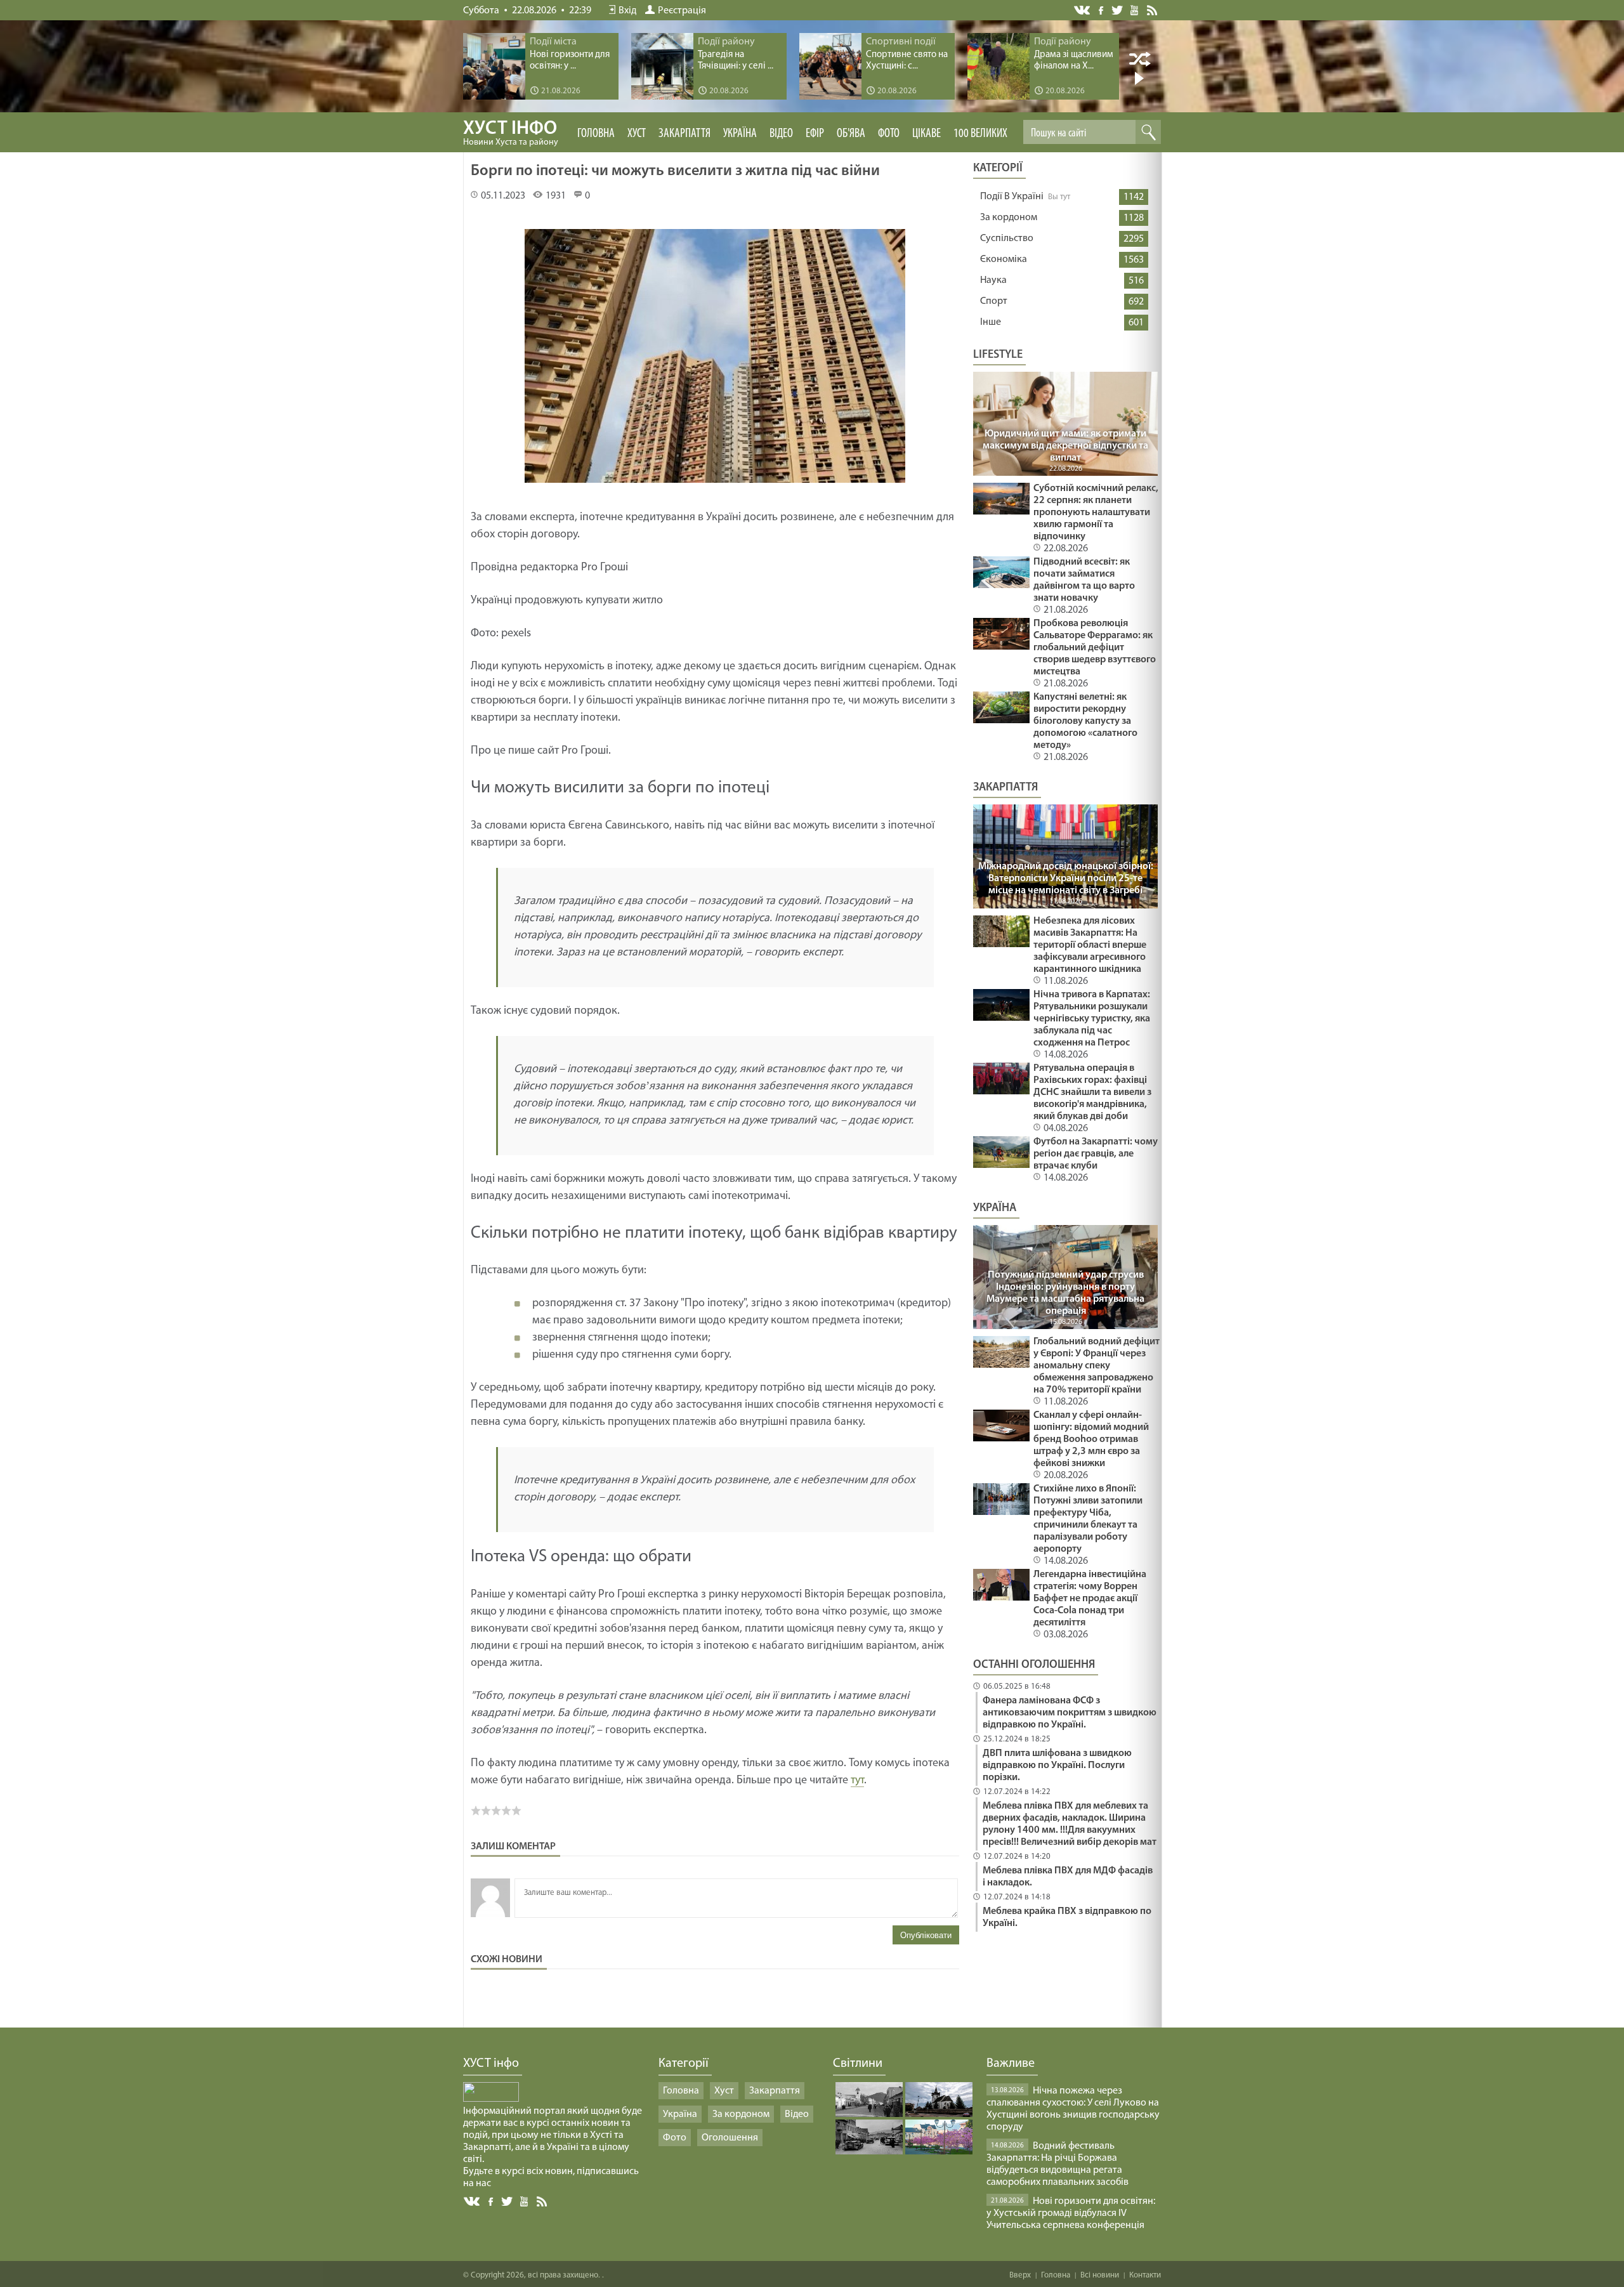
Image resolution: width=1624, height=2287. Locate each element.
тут (857, 1781)
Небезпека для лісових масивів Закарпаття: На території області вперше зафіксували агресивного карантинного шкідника (1090, 945)
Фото (889, 134)
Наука (993, 280)
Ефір (815, 134)
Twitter (1117, 10)
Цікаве (927, 134)
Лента (1154, 10)
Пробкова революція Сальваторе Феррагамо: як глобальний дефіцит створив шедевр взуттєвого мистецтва (1095, 648)
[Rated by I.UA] (491, 2099)
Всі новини (1100, 2275)
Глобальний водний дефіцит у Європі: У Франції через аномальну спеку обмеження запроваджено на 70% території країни (1097, 1366)
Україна (740, 134)
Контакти (1145, 2275)
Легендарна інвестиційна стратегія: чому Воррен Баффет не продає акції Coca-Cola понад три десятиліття (1090, 1599)
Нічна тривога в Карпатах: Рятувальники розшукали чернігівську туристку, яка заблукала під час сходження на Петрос (1092, 1019)
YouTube (1135, 10)
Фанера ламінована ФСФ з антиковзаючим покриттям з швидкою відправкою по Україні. (1070, 1713)
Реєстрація (682, 11)
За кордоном (1009, 218)
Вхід (627, 11)
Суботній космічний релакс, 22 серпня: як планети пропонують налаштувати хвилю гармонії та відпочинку (1096, 513)
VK (1083, 10)
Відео (781, 134)
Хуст (637, 134)
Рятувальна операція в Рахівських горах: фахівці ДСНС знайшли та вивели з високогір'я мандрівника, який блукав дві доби (1092, 1092)
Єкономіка (1004, 259)
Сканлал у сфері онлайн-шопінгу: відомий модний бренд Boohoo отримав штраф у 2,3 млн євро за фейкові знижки (1091, 1439)
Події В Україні (1012, 197)
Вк (473, 2202)
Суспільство (1007, 239)
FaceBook (492, 2200)
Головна (596, 134)
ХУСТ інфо (511, 133)
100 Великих (980, 134)
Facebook (1102, 9)
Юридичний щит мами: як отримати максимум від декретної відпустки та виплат (1065, 446)
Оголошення (730, 2138)
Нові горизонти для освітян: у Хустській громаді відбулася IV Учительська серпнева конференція (1071, 2213)
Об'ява (851, 134)
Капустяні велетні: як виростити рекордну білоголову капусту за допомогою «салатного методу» (1085, 721)
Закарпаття (684, 134)
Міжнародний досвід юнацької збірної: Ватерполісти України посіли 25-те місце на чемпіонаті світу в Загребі (1066, 879)
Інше (991, 322)
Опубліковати (926, 1935)
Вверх (1020, 2275)
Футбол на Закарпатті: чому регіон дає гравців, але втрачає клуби (1096, 1154)
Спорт (994, 301)
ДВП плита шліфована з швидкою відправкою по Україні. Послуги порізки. (1057, 1766)
